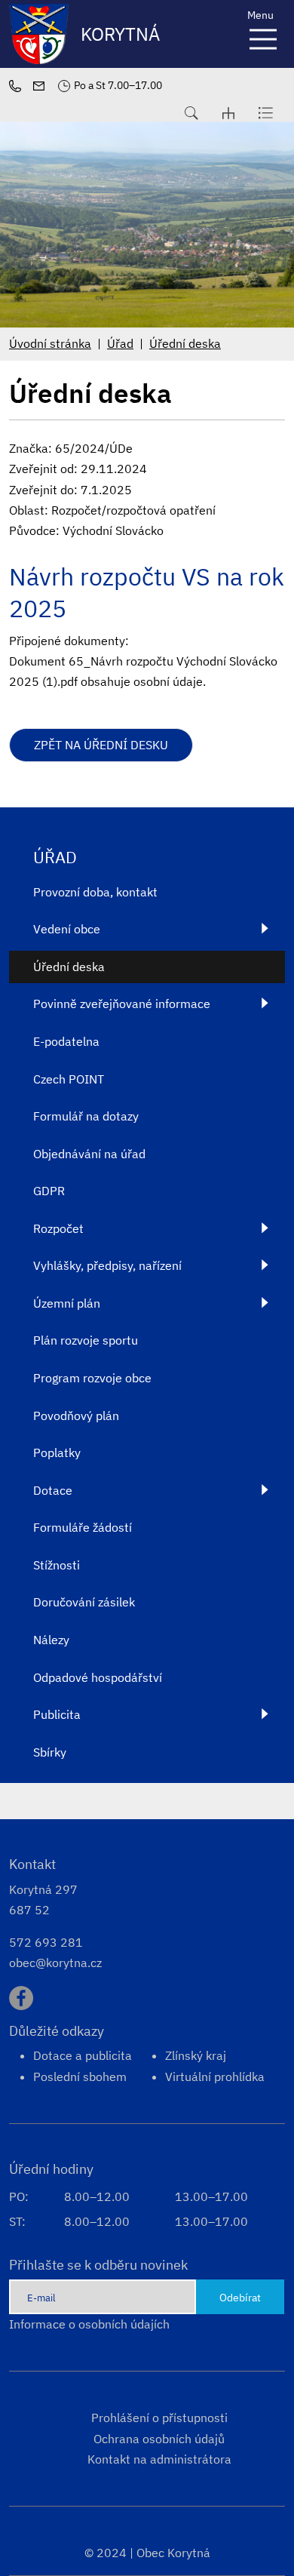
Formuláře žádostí (83, 1527)
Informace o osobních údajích (89, 2324)
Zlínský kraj (196, 2055)
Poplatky (57, 1452)
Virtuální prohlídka (215, 2076)
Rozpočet (58, 1228)
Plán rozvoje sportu (86, 1340)
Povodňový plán (76, 1416)
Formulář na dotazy (86, 1116)
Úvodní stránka (50, 343)
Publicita (57, 1714)
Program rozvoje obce (92, 1378)
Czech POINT (69, 1079)
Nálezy (51, 1640)
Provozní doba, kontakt (95, 892)
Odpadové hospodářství (98, 1677)
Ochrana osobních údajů (159, 2439)
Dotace (53, 1490)
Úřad (120, 343)
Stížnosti (57, 1565)
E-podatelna (66, 1041)
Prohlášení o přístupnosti (159, 2418)
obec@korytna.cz (55, 1963)
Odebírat (240, 2297)
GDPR (49, 1191)
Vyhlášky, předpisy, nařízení (107, 1265)
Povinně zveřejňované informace (122, 1004)
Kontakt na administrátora (159, 2459)
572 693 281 (46, 1942)
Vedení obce (67, 929)
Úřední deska (185, 343)
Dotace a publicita (83, 2055)
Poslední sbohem (80, 2076)
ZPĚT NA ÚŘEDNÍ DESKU (101, 745)
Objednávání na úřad (89, 1154)
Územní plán (67, 1303)
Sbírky (50, 1752)
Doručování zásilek (84, 1602)
